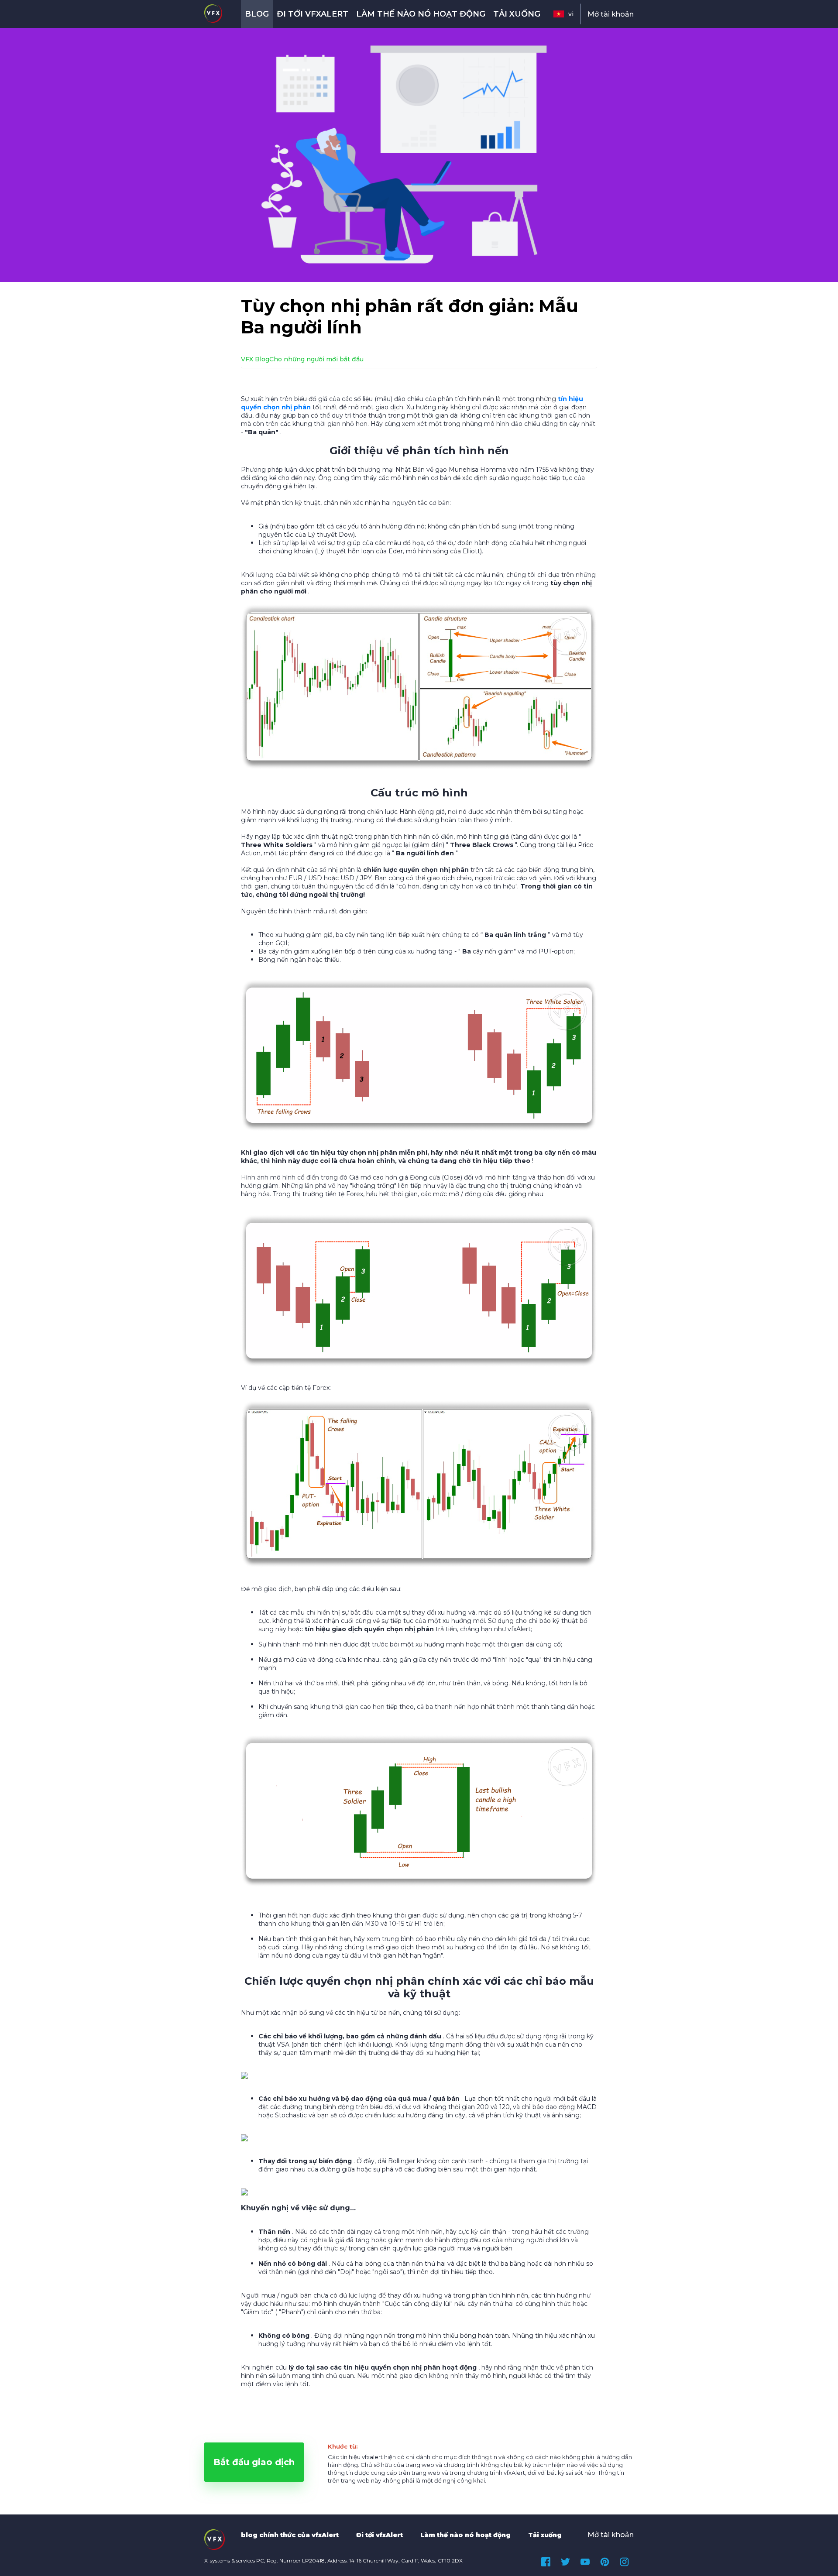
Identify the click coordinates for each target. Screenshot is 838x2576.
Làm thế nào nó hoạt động (421, 14)
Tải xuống (517, 14)
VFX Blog (255, 359)
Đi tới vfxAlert (313, 14)
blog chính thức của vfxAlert (290, 2535)
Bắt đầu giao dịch (254, 2462)
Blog (257, 14)
